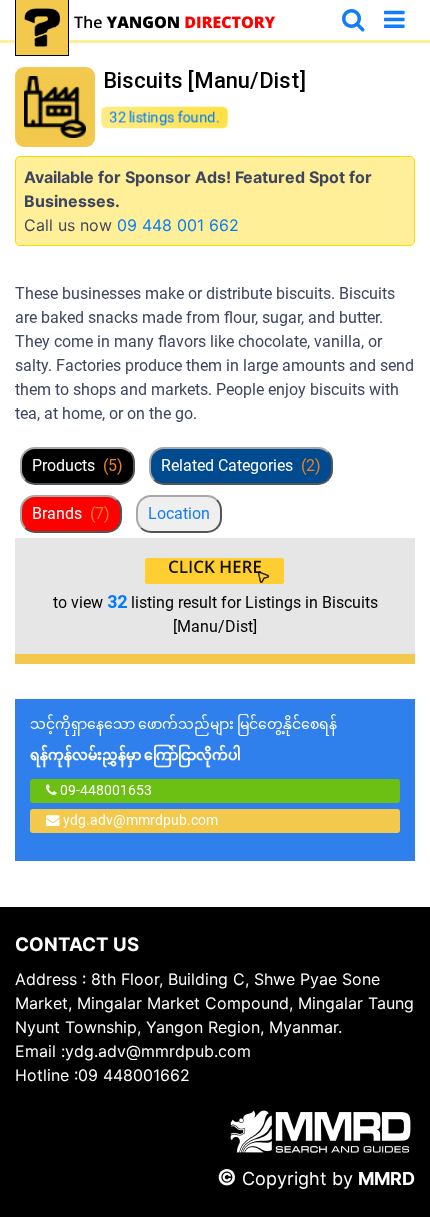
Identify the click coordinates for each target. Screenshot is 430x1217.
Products (77, 465)
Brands (71, 513)
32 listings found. (165, 117)
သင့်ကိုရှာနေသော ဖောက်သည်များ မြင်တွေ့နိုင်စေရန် (183, 739)
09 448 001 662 (178, 225)
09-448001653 (104, 790)
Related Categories (241, 465)
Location (179, 513)
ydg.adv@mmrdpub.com (140, 820)
